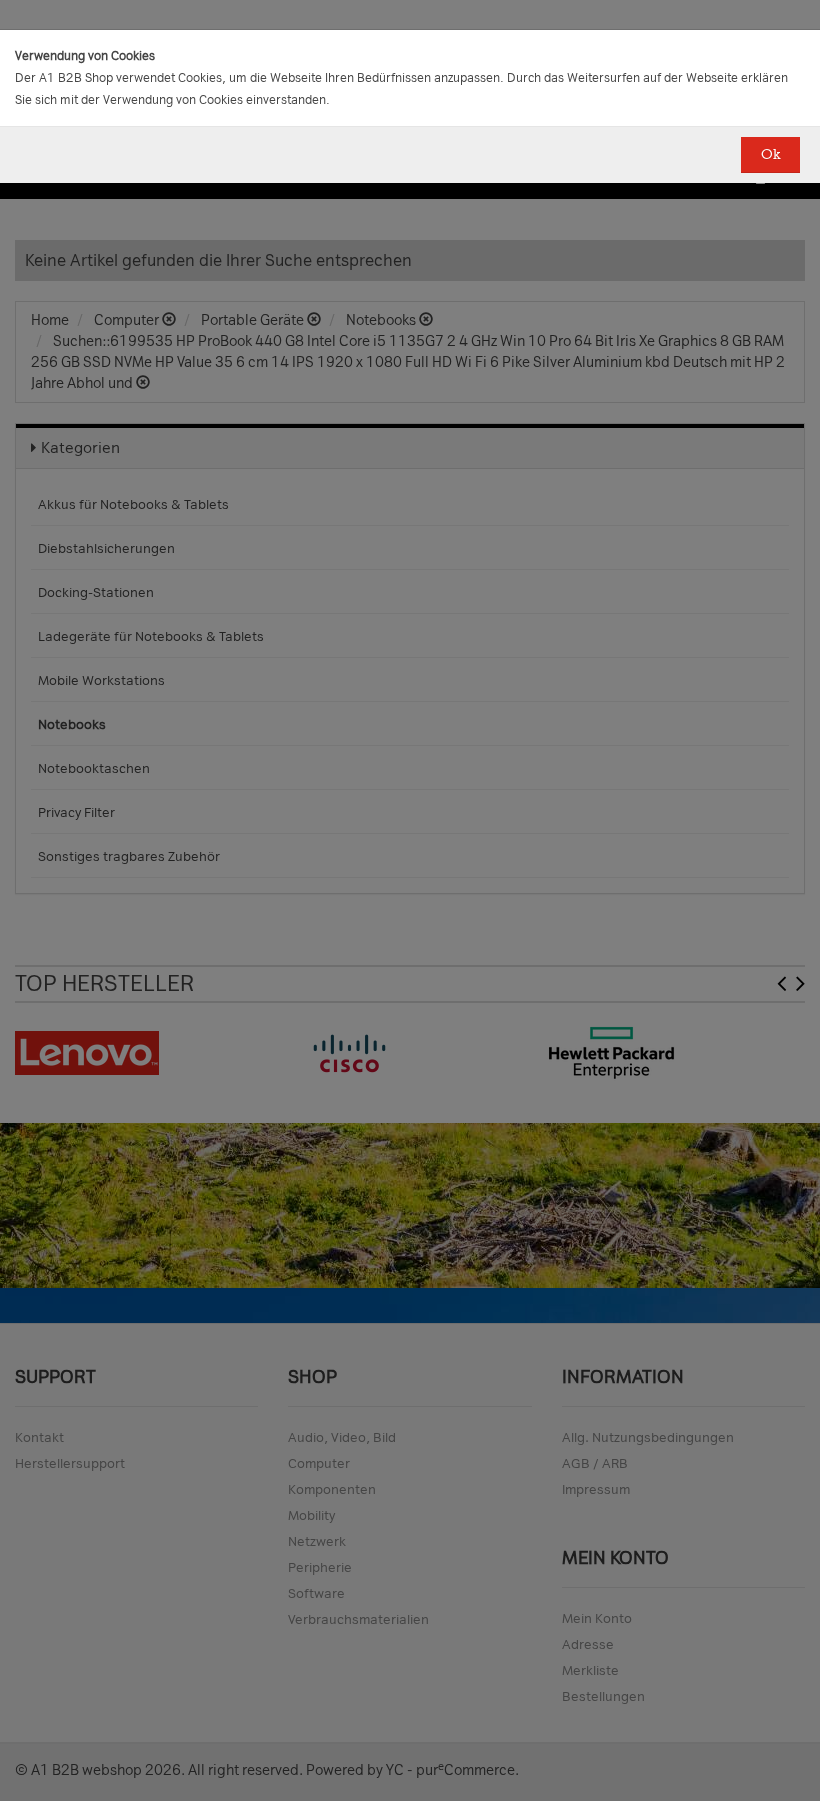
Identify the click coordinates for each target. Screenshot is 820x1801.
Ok (770, 154)
